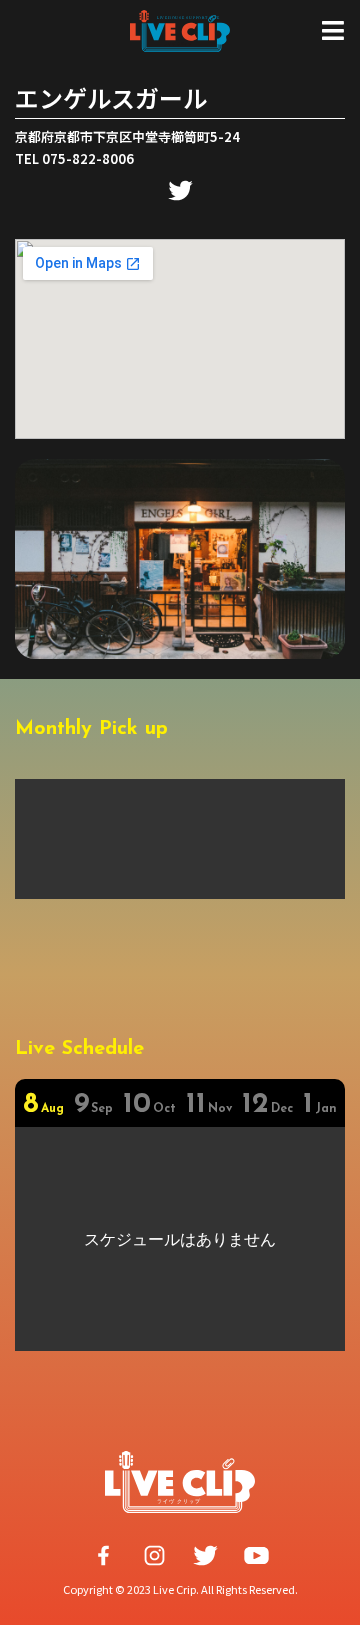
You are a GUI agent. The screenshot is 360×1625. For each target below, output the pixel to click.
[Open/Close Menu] (332, 30)
